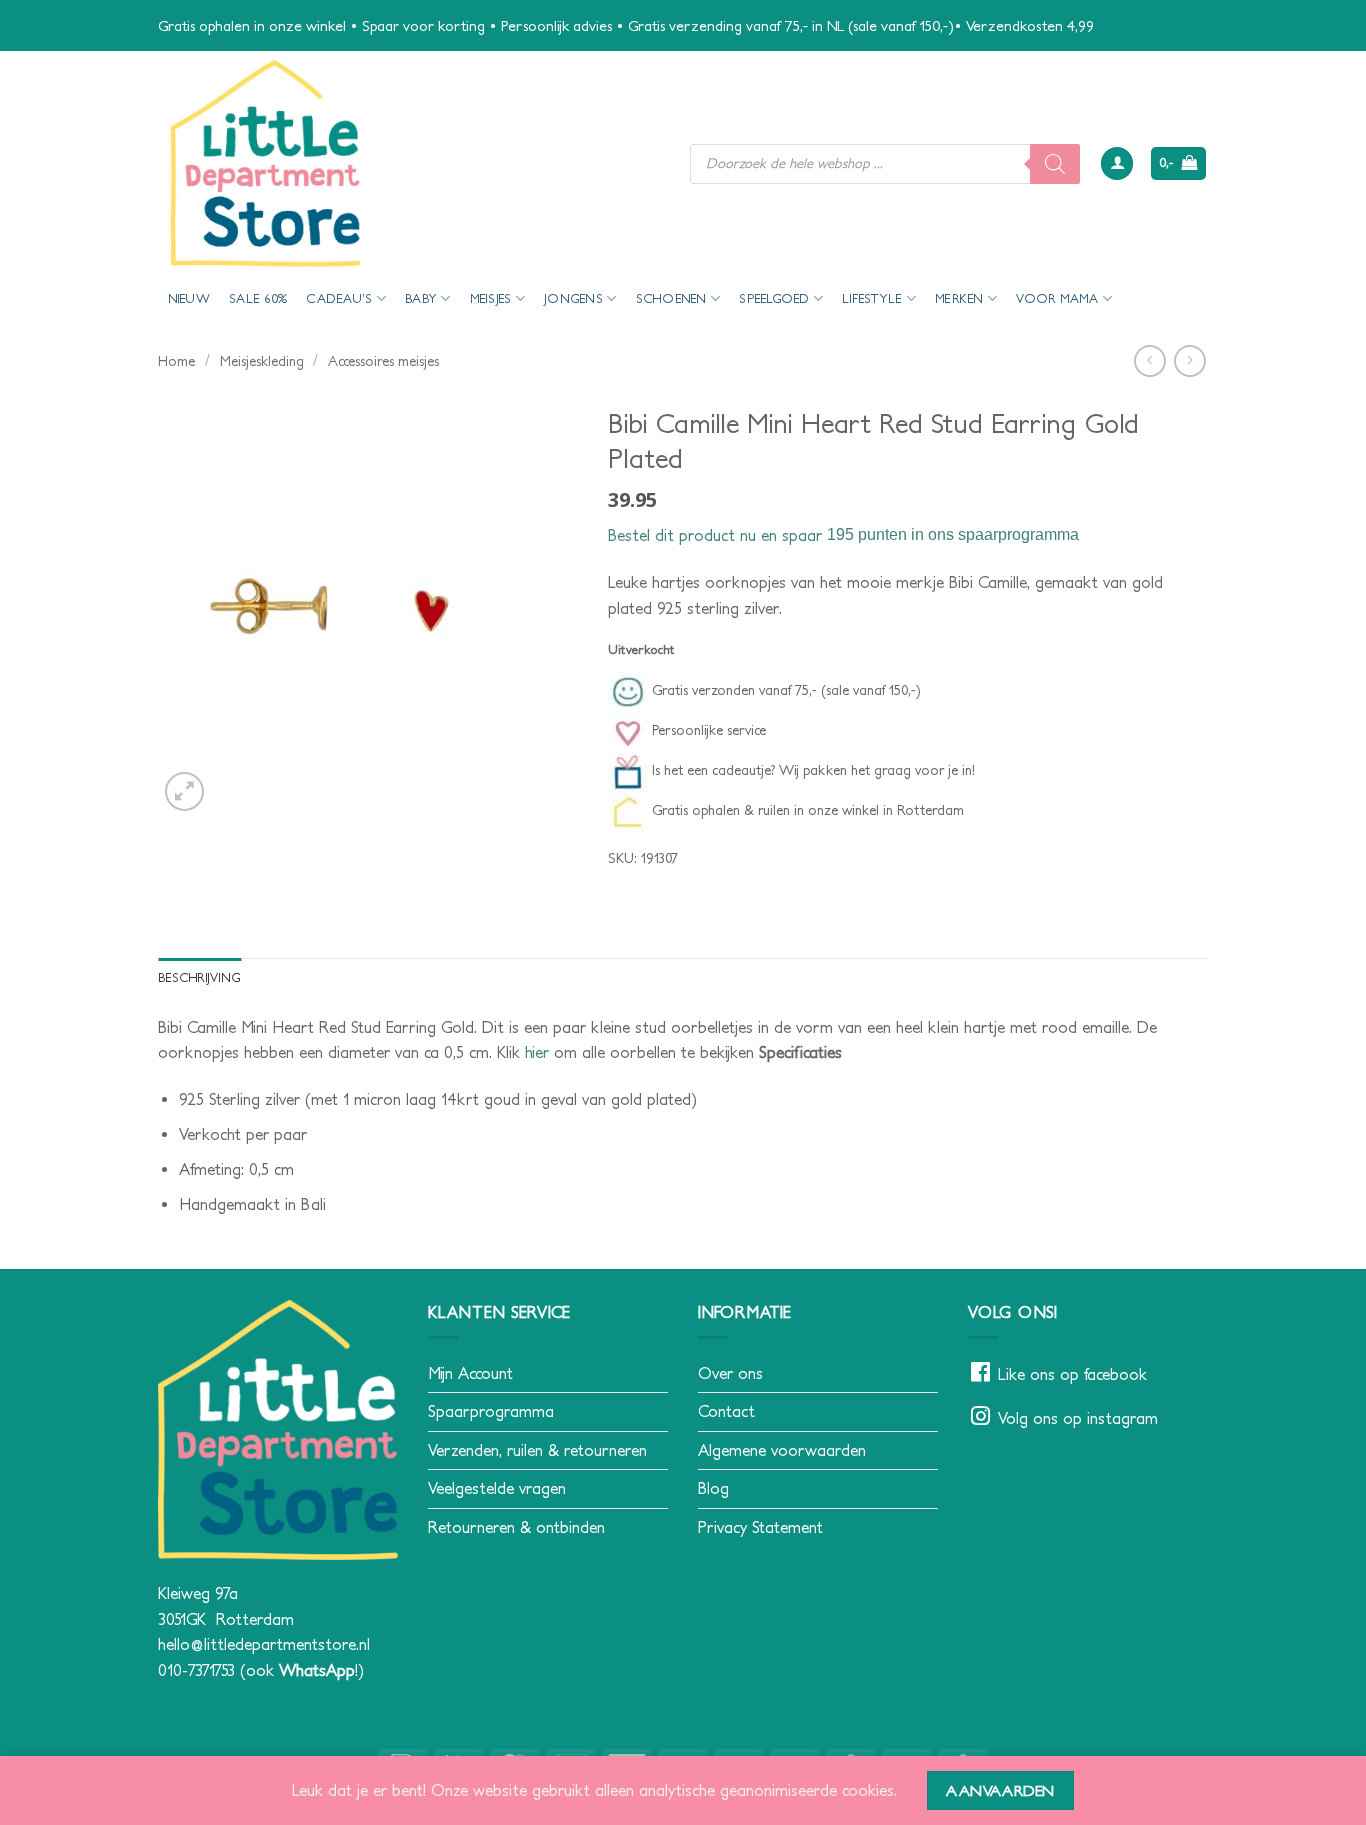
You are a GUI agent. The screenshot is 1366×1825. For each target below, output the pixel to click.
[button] (1117, 163)
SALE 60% (258, 298)
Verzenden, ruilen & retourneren (537, 1450)
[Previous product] (1189, 360)
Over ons (730, 1373)
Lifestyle (872, 298)
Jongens (573, 298)
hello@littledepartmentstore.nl (264, 1644)
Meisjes (491, 298)
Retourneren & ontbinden (516, 1527)
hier (537, 1052)
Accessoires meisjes (383, 361)
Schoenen (671, 298)
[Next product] (1149, 360)
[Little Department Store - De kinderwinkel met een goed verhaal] (409, 163)
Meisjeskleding (262, 361)
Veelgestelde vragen (497, 1488)
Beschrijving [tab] (199, 977)
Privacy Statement (760, 1527)
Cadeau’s (339, 298)
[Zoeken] (1055, 164)
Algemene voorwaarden (782, 1450)
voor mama (1057, 298)
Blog (713, 1488)
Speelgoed (774, 298)
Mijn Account (470, 1373)
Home (176, 361)
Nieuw (189, 298)
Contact (726, 1411)
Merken (959, 298)
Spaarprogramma (491, 1411)
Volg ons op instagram (1078, 1418)
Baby (421, 298)
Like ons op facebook (1072, 1374)
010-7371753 (196, 1670)
